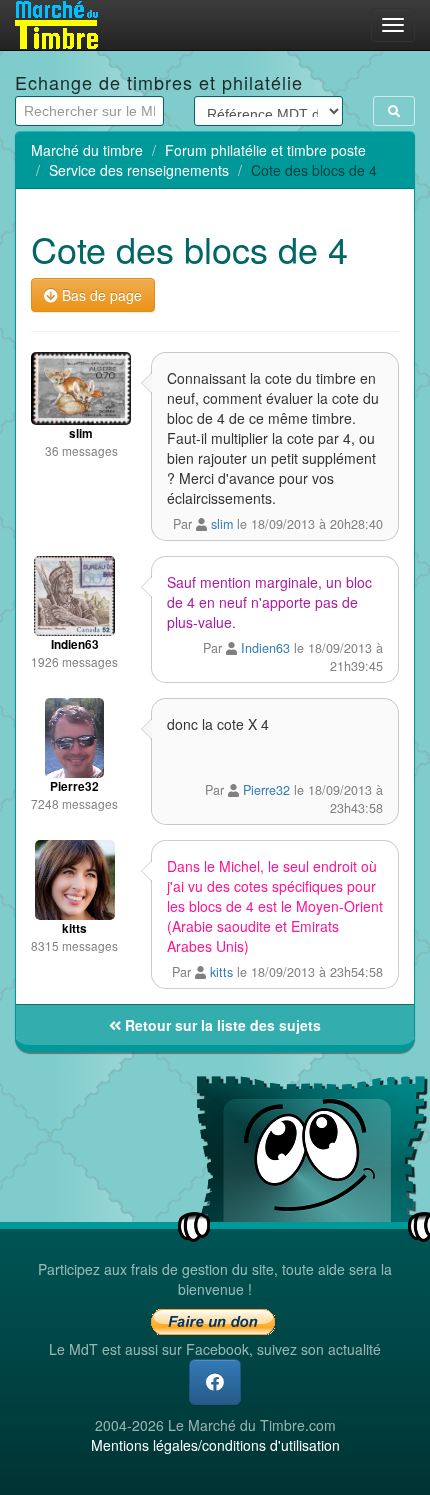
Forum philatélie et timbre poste (265, 150)
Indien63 (265, 648)
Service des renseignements (139, 170)
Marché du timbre (87, 150)
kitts (221, 972)
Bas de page (100, 295)
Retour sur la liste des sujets (221, 1025)
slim (222, 524)
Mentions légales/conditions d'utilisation (215, 1445)
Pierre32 (266, 790)
